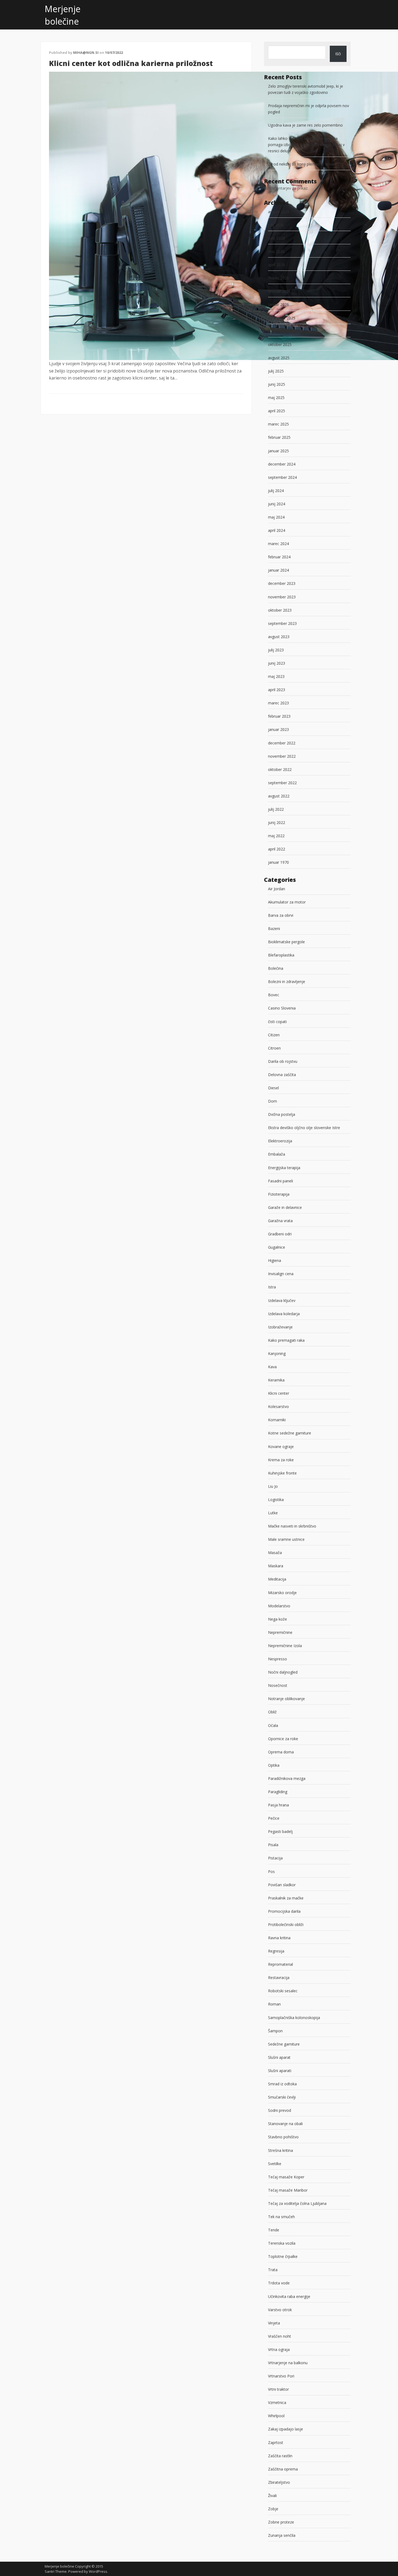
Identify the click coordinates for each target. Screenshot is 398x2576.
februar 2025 (279, 437)
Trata (273, 2270)
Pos (271, 1871)
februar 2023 (279, 716)
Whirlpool (276, 2416)
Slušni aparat (279, 2057)
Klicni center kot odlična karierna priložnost (131, 63)
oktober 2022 (280, 769)
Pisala (273, 1845)
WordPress (98, 2571)
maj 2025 (276, 398)
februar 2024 (279, 557)
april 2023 (277, 690)
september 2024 (282, 477)
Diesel (273, 1088)
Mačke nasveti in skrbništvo (292, 1526)
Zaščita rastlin (280, 2456)
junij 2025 (277, 384)
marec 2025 (278, 424)
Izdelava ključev (282, 1300)
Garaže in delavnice (285, 1207)
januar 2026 (278, 304)
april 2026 (277, 265)
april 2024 (277, 530)
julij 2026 (276, 225)
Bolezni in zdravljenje (287, 982)
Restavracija (279, 1978)
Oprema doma (281, 1752)
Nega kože (278, 1619)
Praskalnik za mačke (286, 1898)
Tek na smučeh (281, 2217)
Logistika (276, 1500)
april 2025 (277, 411)
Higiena (275, 1260)
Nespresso (278, 1659)
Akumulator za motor (287, 902)
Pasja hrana (278, 1805)
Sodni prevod (280, 2110)
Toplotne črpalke (283, 2256)
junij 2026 (277, 238)
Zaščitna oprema (283, 2469)
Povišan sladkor (282, 1885)
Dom (273, 1101)
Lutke (273, 1513)
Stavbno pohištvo (283, 2137)
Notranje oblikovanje (286, 1699)
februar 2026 (279, 291)
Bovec (274, 995)
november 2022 (282, 756)
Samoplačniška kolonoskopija (294, 2018)
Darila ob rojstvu (283, 1061)
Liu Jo (273, 1486)
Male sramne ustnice (286, 1539)
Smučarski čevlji (282, 2097)
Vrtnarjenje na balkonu (288, 2363)
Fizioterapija (279, 1194)
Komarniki (277, 1420)
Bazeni (274, 929)
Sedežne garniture (284, 2044)
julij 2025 (276, 371)
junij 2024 (277, 504)
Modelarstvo (279, 1606)
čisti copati (277, 1022)
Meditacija (277, 1579)
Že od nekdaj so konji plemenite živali (301, 164)
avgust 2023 (279, 637)
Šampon (275, 2031)
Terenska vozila (282, 2243)
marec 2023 (278, 703)
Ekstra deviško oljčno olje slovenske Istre (304, 1128)
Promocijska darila (284, 1911)
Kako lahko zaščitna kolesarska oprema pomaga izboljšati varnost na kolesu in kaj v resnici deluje (306, 145)
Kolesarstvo (278, 1406)
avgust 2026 (279, 212)
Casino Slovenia (282, 1008)
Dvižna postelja (282, 1114)
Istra (272, 1287)
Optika (274, 1765)
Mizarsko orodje (282, 1593)
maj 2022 (276, 836)
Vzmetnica (277, 2402)
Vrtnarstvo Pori (281, 2376)
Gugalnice (277, 1247)
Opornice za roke (283, 1739)
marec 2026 (278, 278)
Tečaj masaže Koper (286, 2177)
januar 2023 (278, 729)
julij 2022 (276, 809)
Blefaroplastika (281, 955)
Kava (272, 1367)
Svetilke (275, 2164)
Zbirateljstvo (279, 2482)
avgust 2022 (279, 796)
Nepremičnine (280, 1632)
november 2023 (282, 597)
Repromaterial (280, 1964)
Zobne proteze (281, 2522)
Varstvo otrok (280, 2310)
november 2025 (282, 331)
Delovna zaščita (282, 1075)
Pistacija (275, 1858)
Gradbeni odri (280, 1234)
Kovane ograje (281, 1447)
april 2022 (277, 849)
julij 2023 (276, 650)
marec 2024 (278, 544)
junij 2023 (277, 663)
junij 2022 (277, 822)
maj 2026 (276, 251)
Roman (274, 2004)
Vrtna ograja (279, 2349)
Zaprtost (276, 2443)
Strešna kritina (280, 2150)
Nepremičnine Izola (285, 1646)
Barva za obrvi (281, 915)
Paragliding (278, 1792)
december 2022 (282, 743)
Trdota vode (279, 2283)
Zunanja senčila (282, 2535)
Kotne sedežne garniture (290, 1433)
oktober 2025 (280, 344)
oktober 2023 (280, 610)
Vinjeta (274, 2323)
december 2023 (282, 583)
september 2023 (282, 623)
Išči (338, 54)
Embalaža (277, 1154)
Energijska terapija (284, 1168)
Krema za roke (281, 1460)
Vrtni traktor (278, 2389)
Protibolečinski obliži (286, 1924)
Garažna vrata (280, 1221)
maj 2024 (276, 517)
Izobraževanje (280, 1327)
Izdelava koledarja (284, 1314)
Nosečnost (278, 1685)
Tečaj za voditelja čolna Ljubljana (297, 2203)
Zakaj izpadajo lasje (286, 2429)
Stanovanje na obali (285, 2124)
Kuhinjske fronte (282, 1473)
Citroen (274, 1048)
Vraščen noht (280, 2336)
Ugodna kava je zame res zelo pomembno (305, 125)
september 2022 (282, 783)
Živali (272, 2496)
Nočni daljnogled (283, 1672)
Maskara (276, 1566)
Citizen (274, 1035)
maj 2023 (276, 676)
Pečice (274, 1818)
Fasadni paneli (280, 1181)
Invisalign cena (281, 1274)
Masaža (275, 1553)
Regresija (276, 1951)
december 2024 (282, 464)
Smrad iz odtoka (282, 2084)
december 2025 (282, 318)
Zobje (273, 2509)
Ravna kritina (279, 1938)
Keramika (276, 1380)
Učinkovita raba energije (289, 2296)
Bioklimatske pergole (286, 942)
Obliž (272, 1712)
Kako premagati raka (286, 1340)
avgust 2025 (279, 358)
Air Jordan (277, 889)
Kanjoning (277, 1353)
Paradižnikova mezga (287, 1778)
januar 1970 (278, 862)
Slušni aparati (280, 2071)
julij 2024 (276, 491)
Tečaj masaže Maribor (288, 2190)
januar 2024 (278, 570)
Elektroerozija (280, 1141)
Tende (274, 2230)
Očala (273, 1725)
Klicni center (279, 1393)
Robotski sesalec (283, 1991)
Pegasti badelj (280, 1831)
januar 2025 (278, 451)
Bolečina (276, 968)
